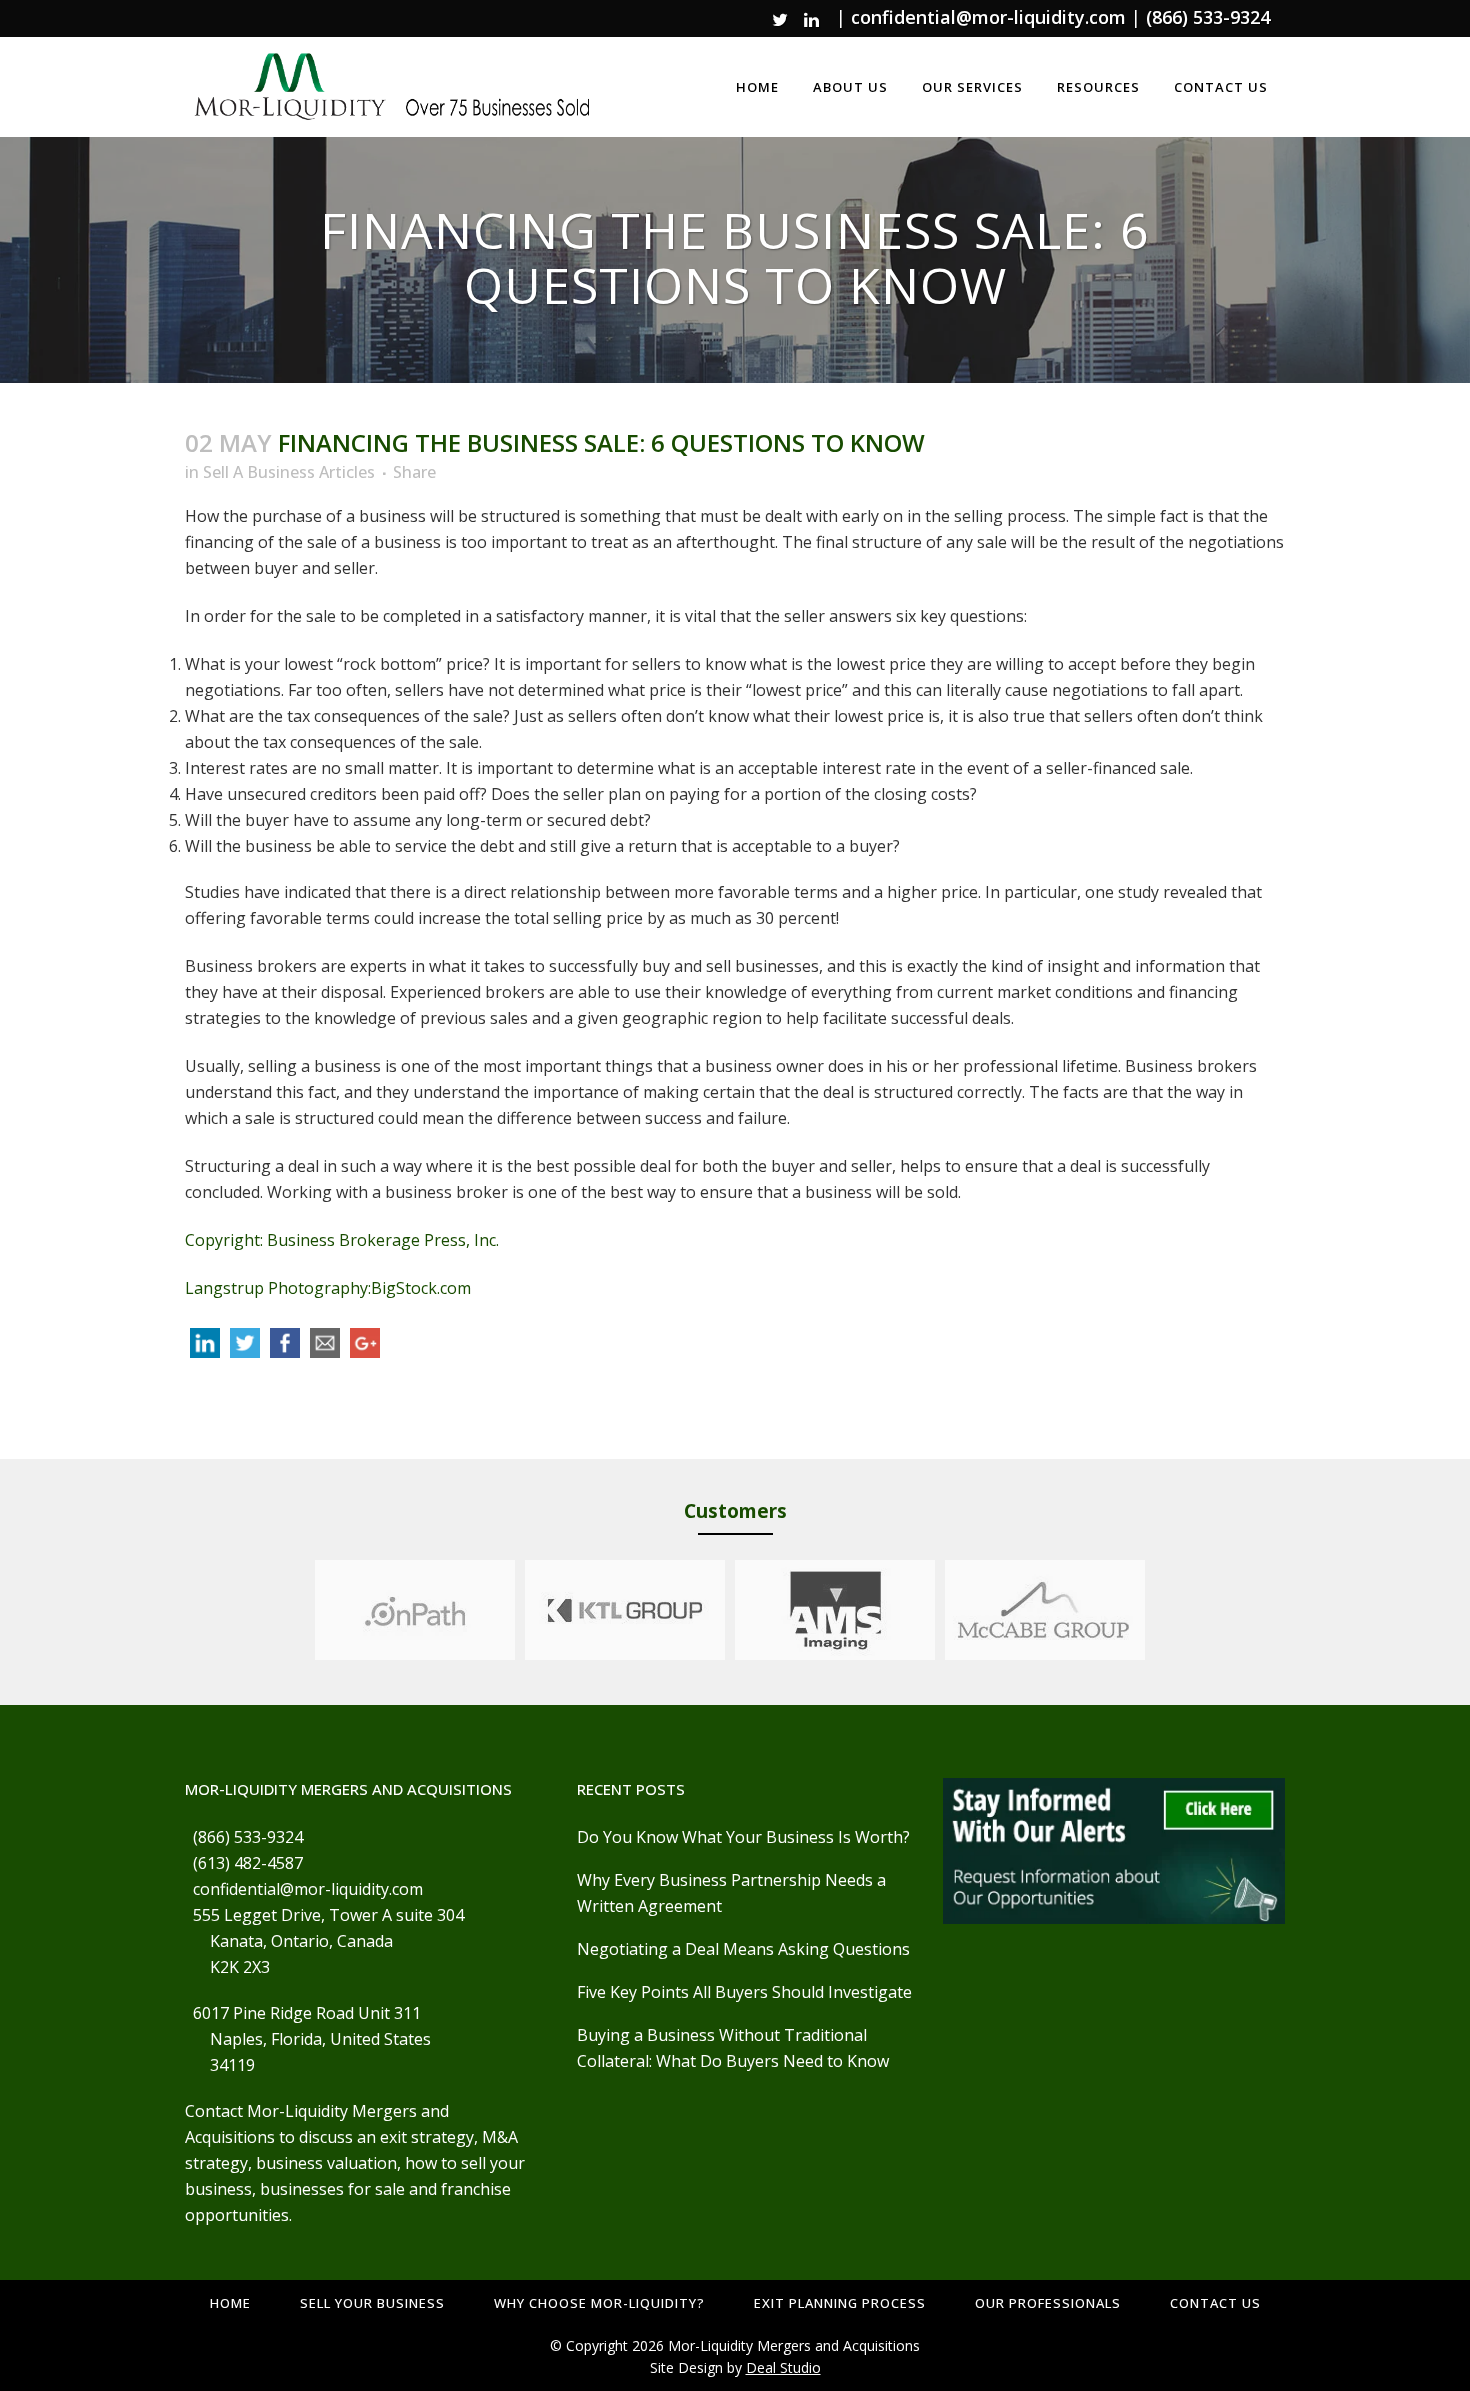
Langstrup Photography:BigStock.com (328, 1288)
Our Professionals (1048, 2303)
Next (1164, 1610)
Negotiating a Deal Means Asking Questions (743, 1949)
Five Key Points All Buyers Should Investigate (744, 1992)
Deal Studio (783, 2367)
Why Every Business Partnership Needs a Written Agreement (731, 1893)
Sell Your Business (372, 2303)
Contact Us (1215, 2303)
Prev (296, 1610)
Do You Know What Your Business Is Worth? (743, 1837)
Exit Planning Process (840, 2303)
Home (230, 2303)
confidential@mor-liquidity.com (988, 17)
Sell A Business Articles (289, 472)
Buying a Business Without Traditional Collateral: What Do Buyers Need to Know (733, 2048)
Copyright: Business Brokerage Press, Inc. (342, 1240)
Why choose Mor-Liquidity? (599, 2303)
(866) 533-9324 (1208, 17)
